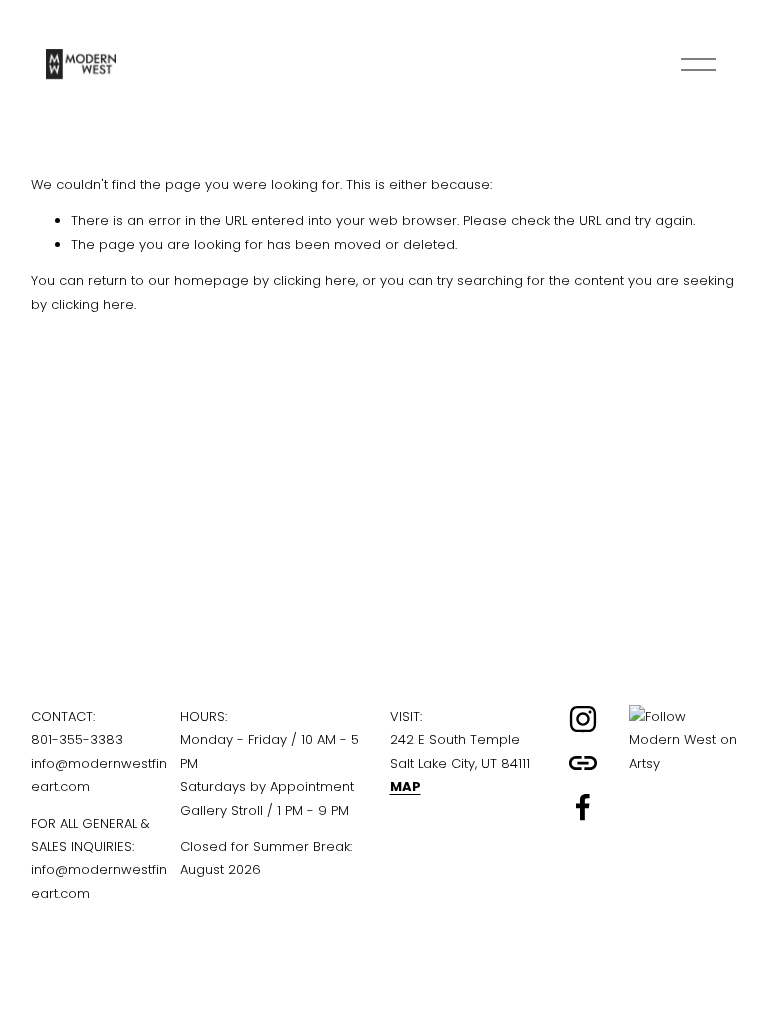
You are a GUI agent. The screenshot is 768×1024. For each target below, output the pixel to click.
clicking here (314, 280)
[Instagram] (583, 719)
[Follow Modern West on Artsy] (683, 763)
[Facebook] (583, 807)
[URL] (583, 763)
